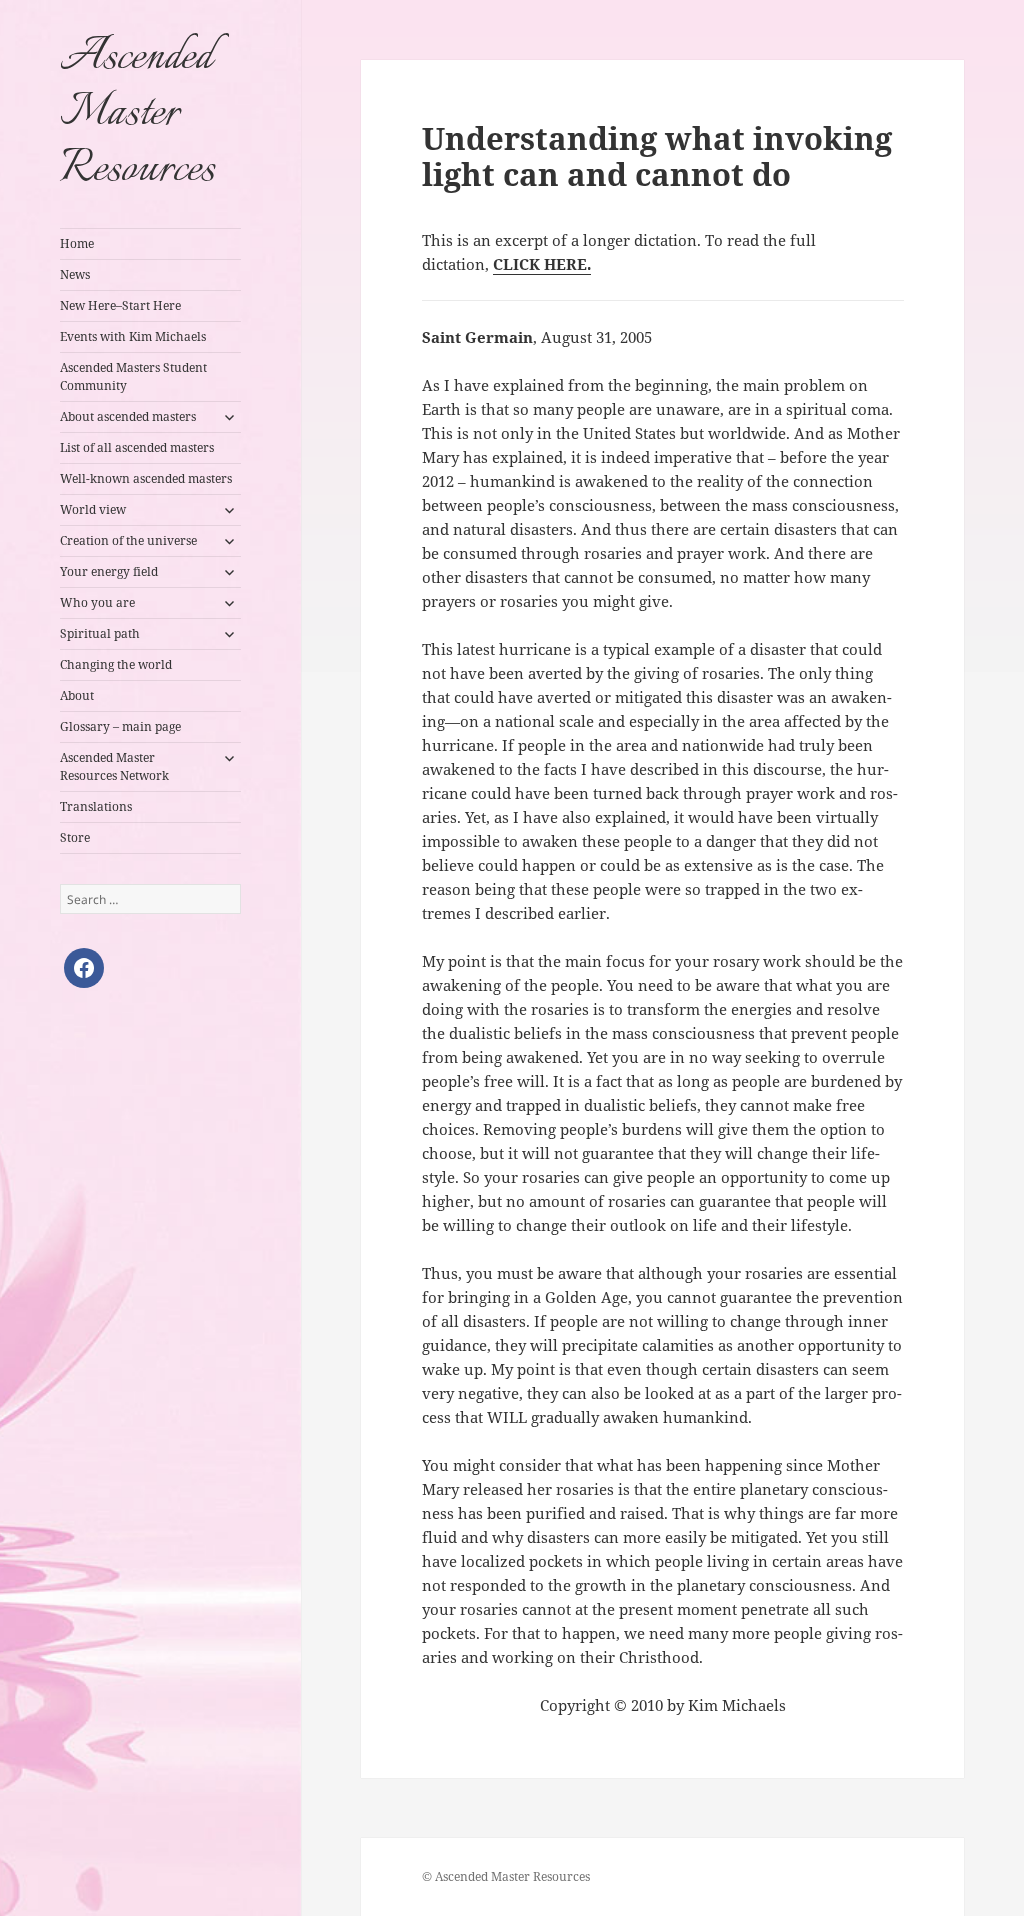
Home (77, 243)
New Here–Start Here (120, 305)
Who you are (97, 602)
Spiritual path (100, 633)
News (75, 274)
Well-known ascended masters (146, 478)
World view (93, 509)
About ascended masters (128, 416)
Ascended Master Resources (137, 114)
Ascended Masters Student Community (133, 376)
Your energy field (109, 571)
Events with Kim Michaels (133, 336)
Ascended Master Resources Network (114, 766)
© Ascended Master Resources (506, 1876)
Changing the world (116, 664)
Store (75, 837)
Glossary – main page (120, 726)
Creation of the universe (128, 540)
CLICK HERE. (542, 264)
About (77, 695)
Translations (96, 806)
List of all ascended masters (137, 447)
